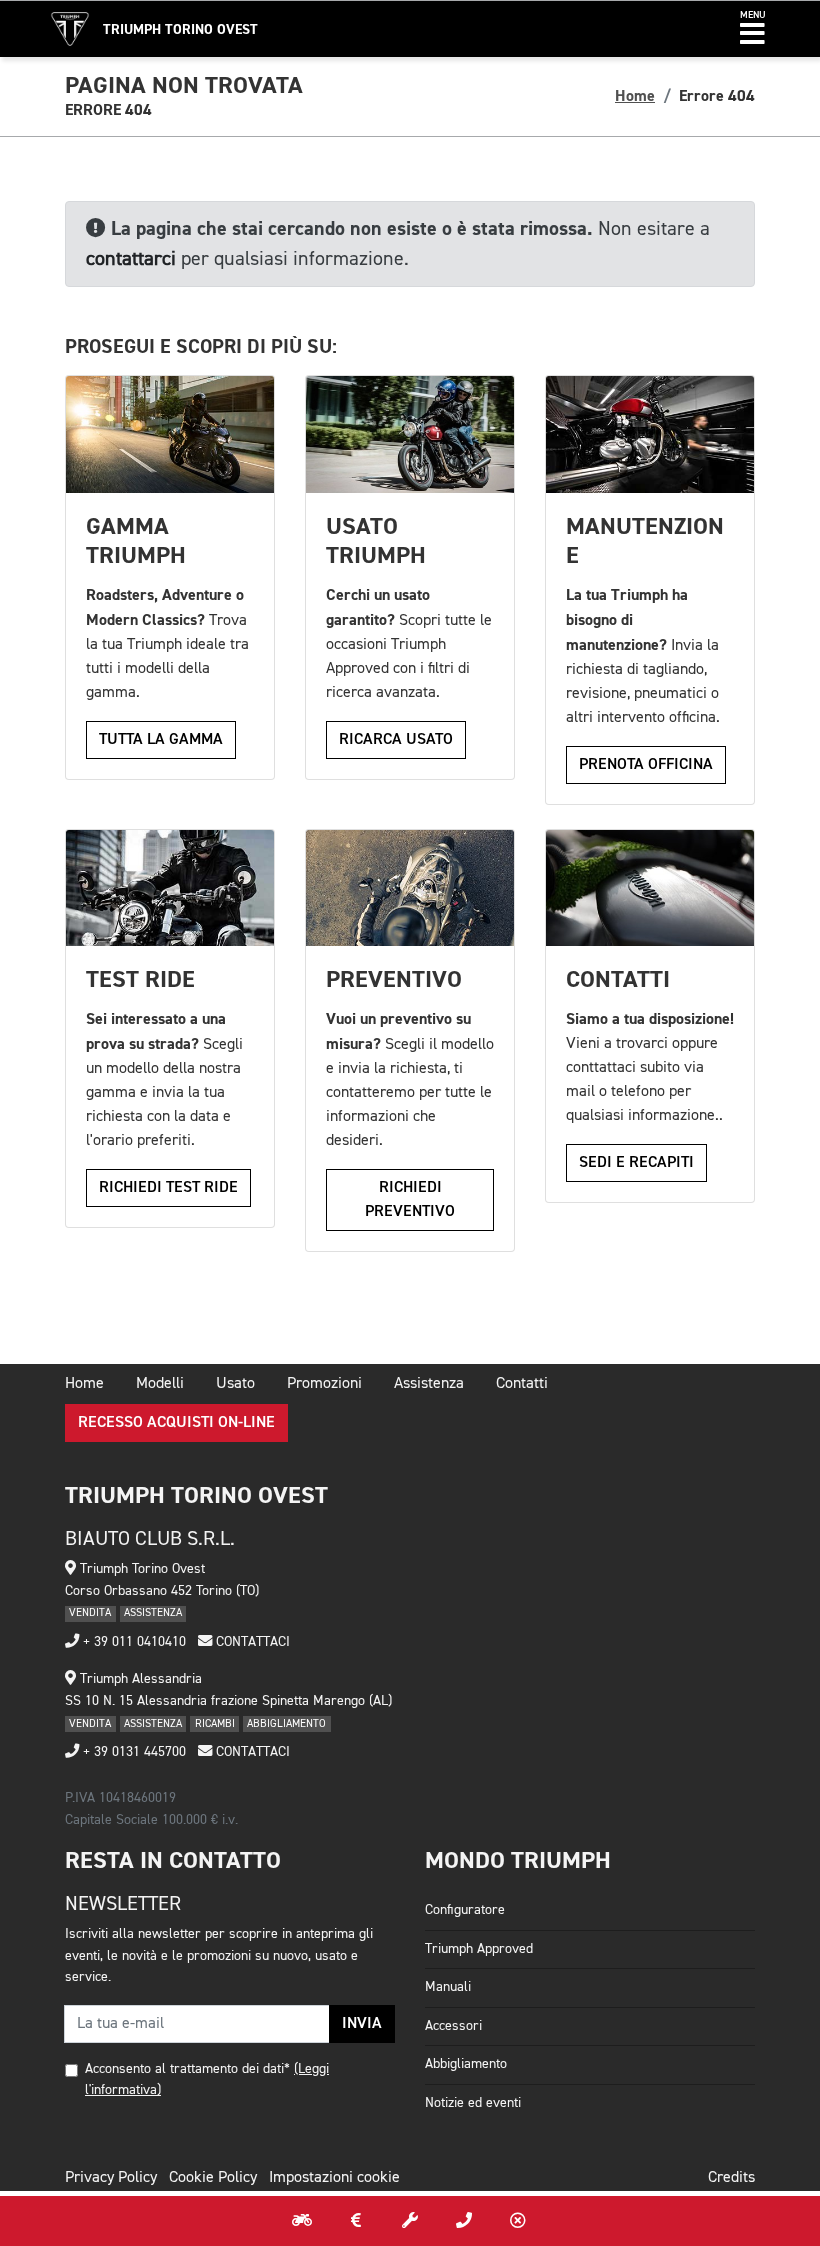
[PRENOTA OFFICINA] (410, 2221)
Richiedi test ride (168, 1188)
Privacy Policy (111, 2178)
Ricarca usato (396, 740)
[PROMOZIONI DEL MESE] (356, 2221)
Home (635, 96)
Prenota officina (646, 765)
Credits (731, 2178)
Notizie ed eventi (473, 2103)
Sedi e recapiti (636, 1163)
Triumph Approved (479, 1949)
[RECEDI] (518, 2221)
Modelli (160, 1384)
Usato (235, 1384)
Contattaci (251, 1642)
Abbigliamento (466, 2064)
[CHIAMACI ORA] (464, 2221)
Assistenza (429, 1384)
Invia (362, 2024)
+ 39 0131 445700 (132, 1752)
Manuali (448, 1987)
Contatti (522, 1384)
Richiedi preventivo (410, 1200)
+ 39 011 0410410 (132, 1642)
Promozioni (324, 1384)
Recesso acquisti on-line (176, 1423)
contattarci (131, 259)
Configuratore (465, 1910)
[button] (752, 29)
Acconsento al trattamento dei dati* (187, 2069)
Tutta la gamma (161, 740)
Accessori (453, 2026)
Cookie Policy (213, 2178)
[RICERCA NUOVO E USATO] (302, 2221)
